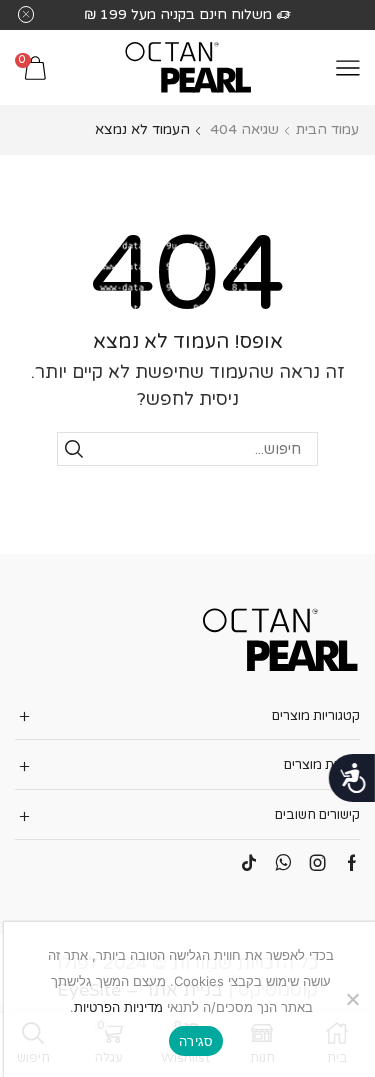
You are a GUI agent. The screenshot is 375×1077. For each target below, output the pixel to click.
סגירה (196, 1041)
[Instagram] (318, 863)
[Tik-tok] (249, 863)
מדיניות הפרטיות (118, 1007)
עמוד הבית (327, 129)
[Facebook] (352, 863)
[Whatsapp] (283, 863)
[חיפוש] (74, 449)
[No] (354, 999)
